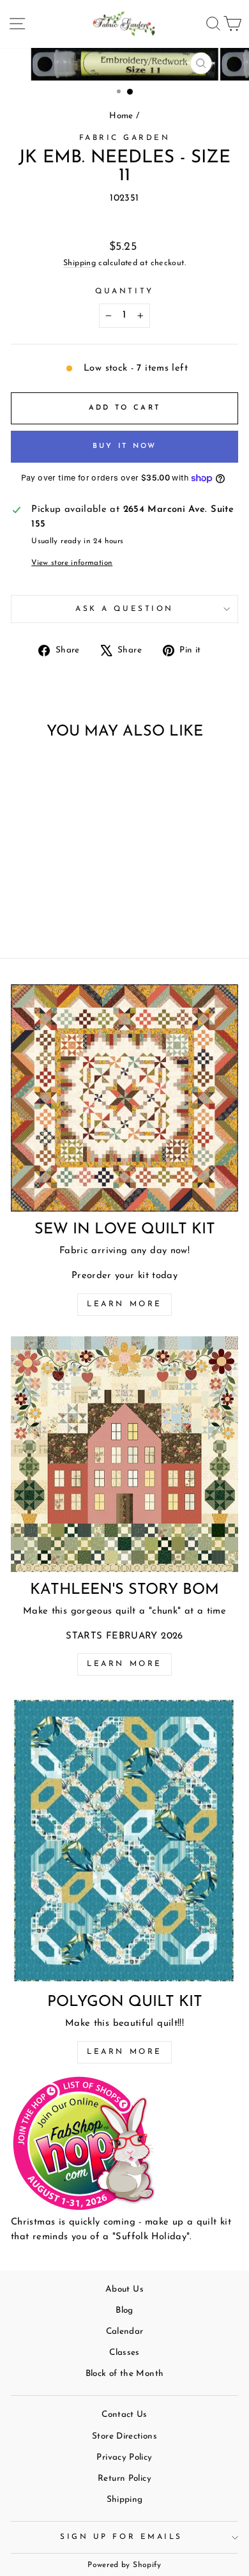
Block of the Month (125, 2374)
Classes (124, 2353)
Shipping (79, 263)
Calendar (125, 2332)
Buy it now (125, 446)
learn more (124, 1664)
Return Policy (124, 2479)
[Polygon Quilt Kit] (124, 1840)
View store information (72, 563)
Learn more (124, 1304)
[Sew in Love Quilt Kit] (124, 1098)
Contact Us (124, 2415)
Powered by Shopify (124, 2565)
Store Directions (124, 2436)
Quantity (124, 291)
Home (121, 116)
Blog (124, 2310)
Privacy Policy (124, 2457)
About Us (124, 2289)
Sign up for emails (121, 2537)
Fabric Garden (125, 138)
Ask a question (124, 609)
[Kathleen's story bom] (124, 1454)
